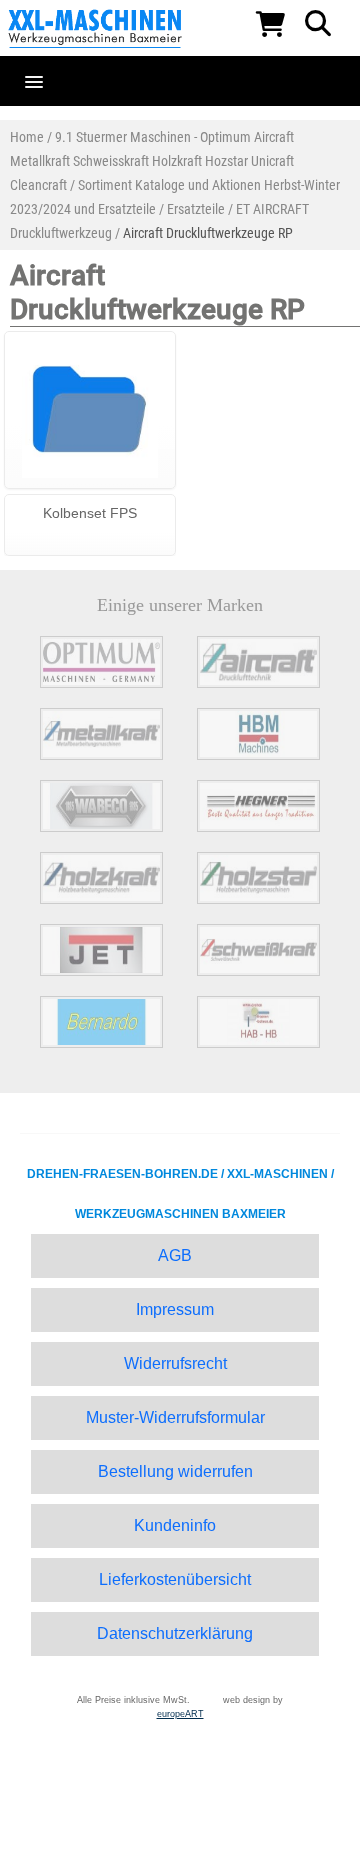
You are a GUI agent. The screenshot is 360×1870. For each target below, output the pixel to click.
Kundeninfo (175, 1525)
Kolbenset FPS (90, 513)
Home (27, 137)
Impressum (175, 1309)
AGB (175, 1255)
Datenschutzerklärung (175, 1633)
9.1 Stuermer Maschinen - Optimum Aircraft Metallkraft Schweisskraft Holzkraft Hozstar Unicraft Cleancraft (152, 161)
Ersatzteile (196, 209)
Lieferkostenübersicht (175, 1579)
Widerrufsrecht (175, 1363)
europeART (180, 1714)
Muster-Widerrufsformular (175, 1417)
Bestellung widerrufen (175, 1471)
